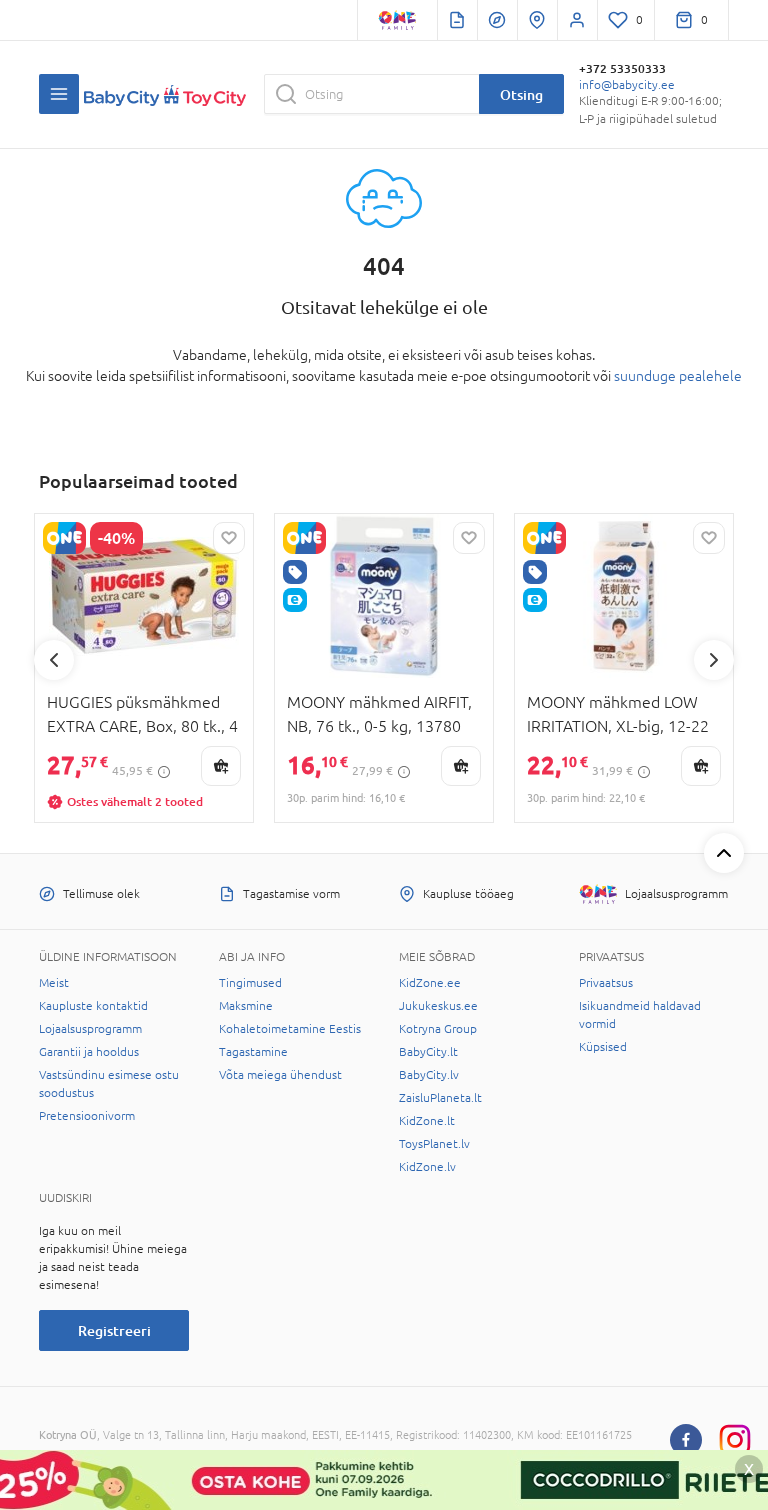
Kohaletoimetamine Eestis (290, 1029)
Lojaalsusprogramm (90, 1029)
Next (714, 660)
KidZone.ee (430, 983)
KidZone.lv (427, 1167)
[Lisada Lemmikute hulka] (229, 538)
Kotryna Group (438, 1029)
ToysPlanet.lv (434, 1144)
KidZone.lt (427, 1121)
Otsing (521, 94)
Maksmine (246, 1006)
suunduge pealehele (678, 376)
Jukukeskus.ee (438, 1006)
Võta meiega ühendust (280, 1075)
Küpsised (603, 1047)
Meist (54, 983)
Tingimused (250, 983)
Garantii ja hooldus (89, 1052)
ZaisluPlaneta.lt (440, 1098)
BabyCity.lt (428, 1052)
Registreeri (114, 1330)
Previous (54, 660)
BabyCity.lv (429, 1075)
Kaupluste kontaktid (93, 1006)
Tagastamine (253, 1052)
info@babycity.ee (627, 85)
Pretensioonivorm (87, 1116)
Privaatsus (606, 983)
